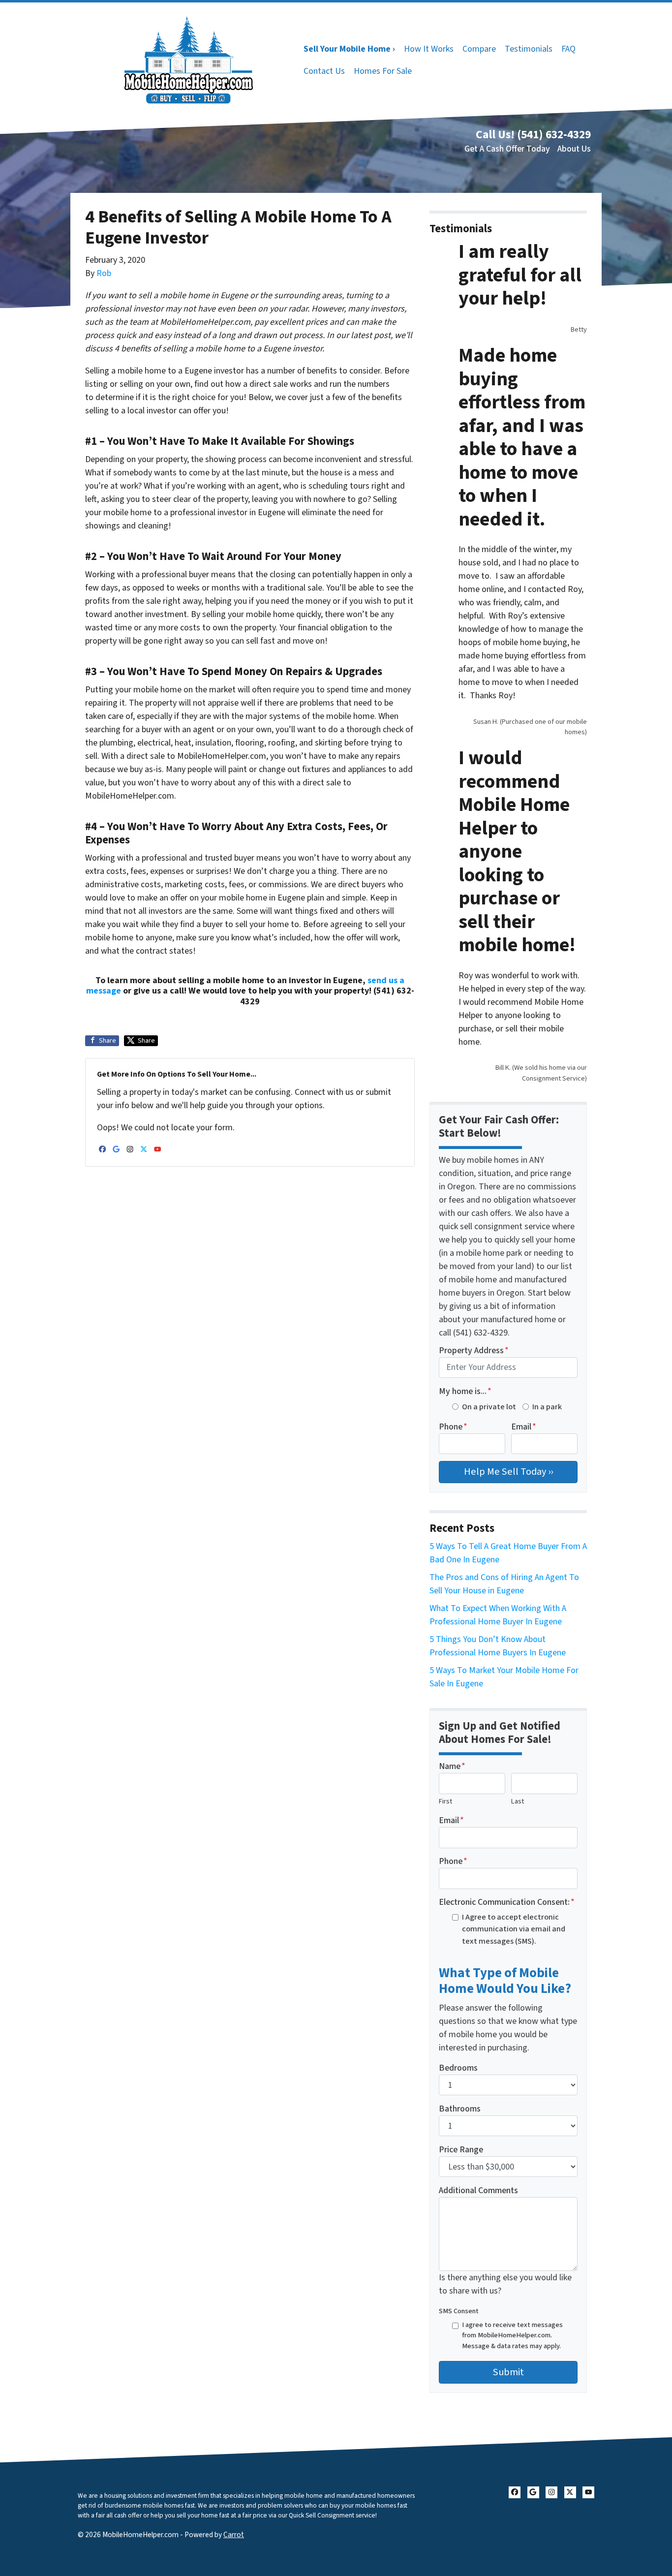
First (445, 1801)
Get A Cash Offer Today (507, 149)
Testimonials (529, 49)
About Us (574, 149)
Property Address (474, 1350)
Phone (453, 1427)
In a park (547, 1407)
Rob (104, 273)
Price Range (461, 2150)
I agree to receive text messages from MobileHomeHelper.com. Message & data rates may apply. (512, 2335)
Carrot (234, 2535)
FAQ (568, 49)
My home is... (465, 1391)
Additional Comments (478, 2190)
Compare (479, 49)
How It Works (429, 49)
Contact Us (324, 71)
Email (524, 1427)
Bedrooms (458, 2068)
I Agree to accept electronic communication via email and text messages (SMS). (514, 1929)
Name (452, 1766)
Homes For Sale (383, 71)
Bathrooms (460, 2109)
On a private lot (489, 1407)
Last (518, 1801)
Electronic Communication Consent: (507, 1902)
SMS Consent (459, 2311)
